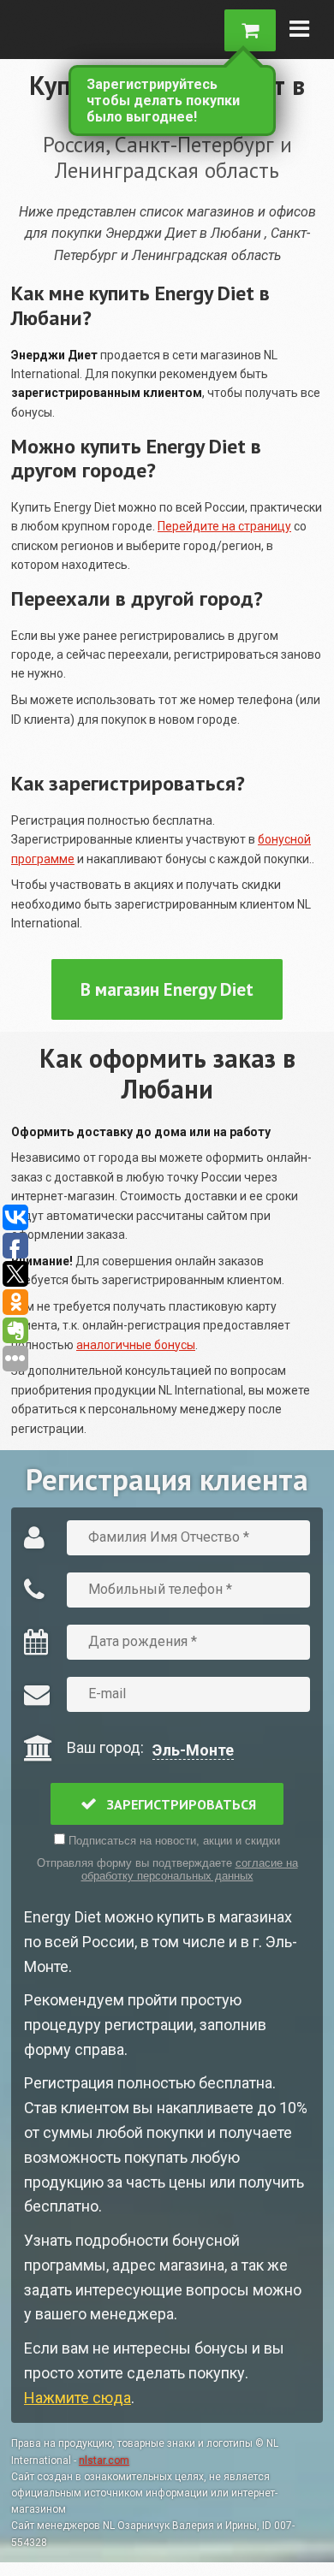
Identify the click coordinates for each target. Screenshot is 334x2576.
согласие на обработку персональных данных (190, 1870)
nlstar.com (104, 2461)
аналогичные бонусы (136, 1345)
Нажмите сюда (78, 2398)
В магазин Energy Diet (167, 989)
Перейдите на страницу (224, 526)
